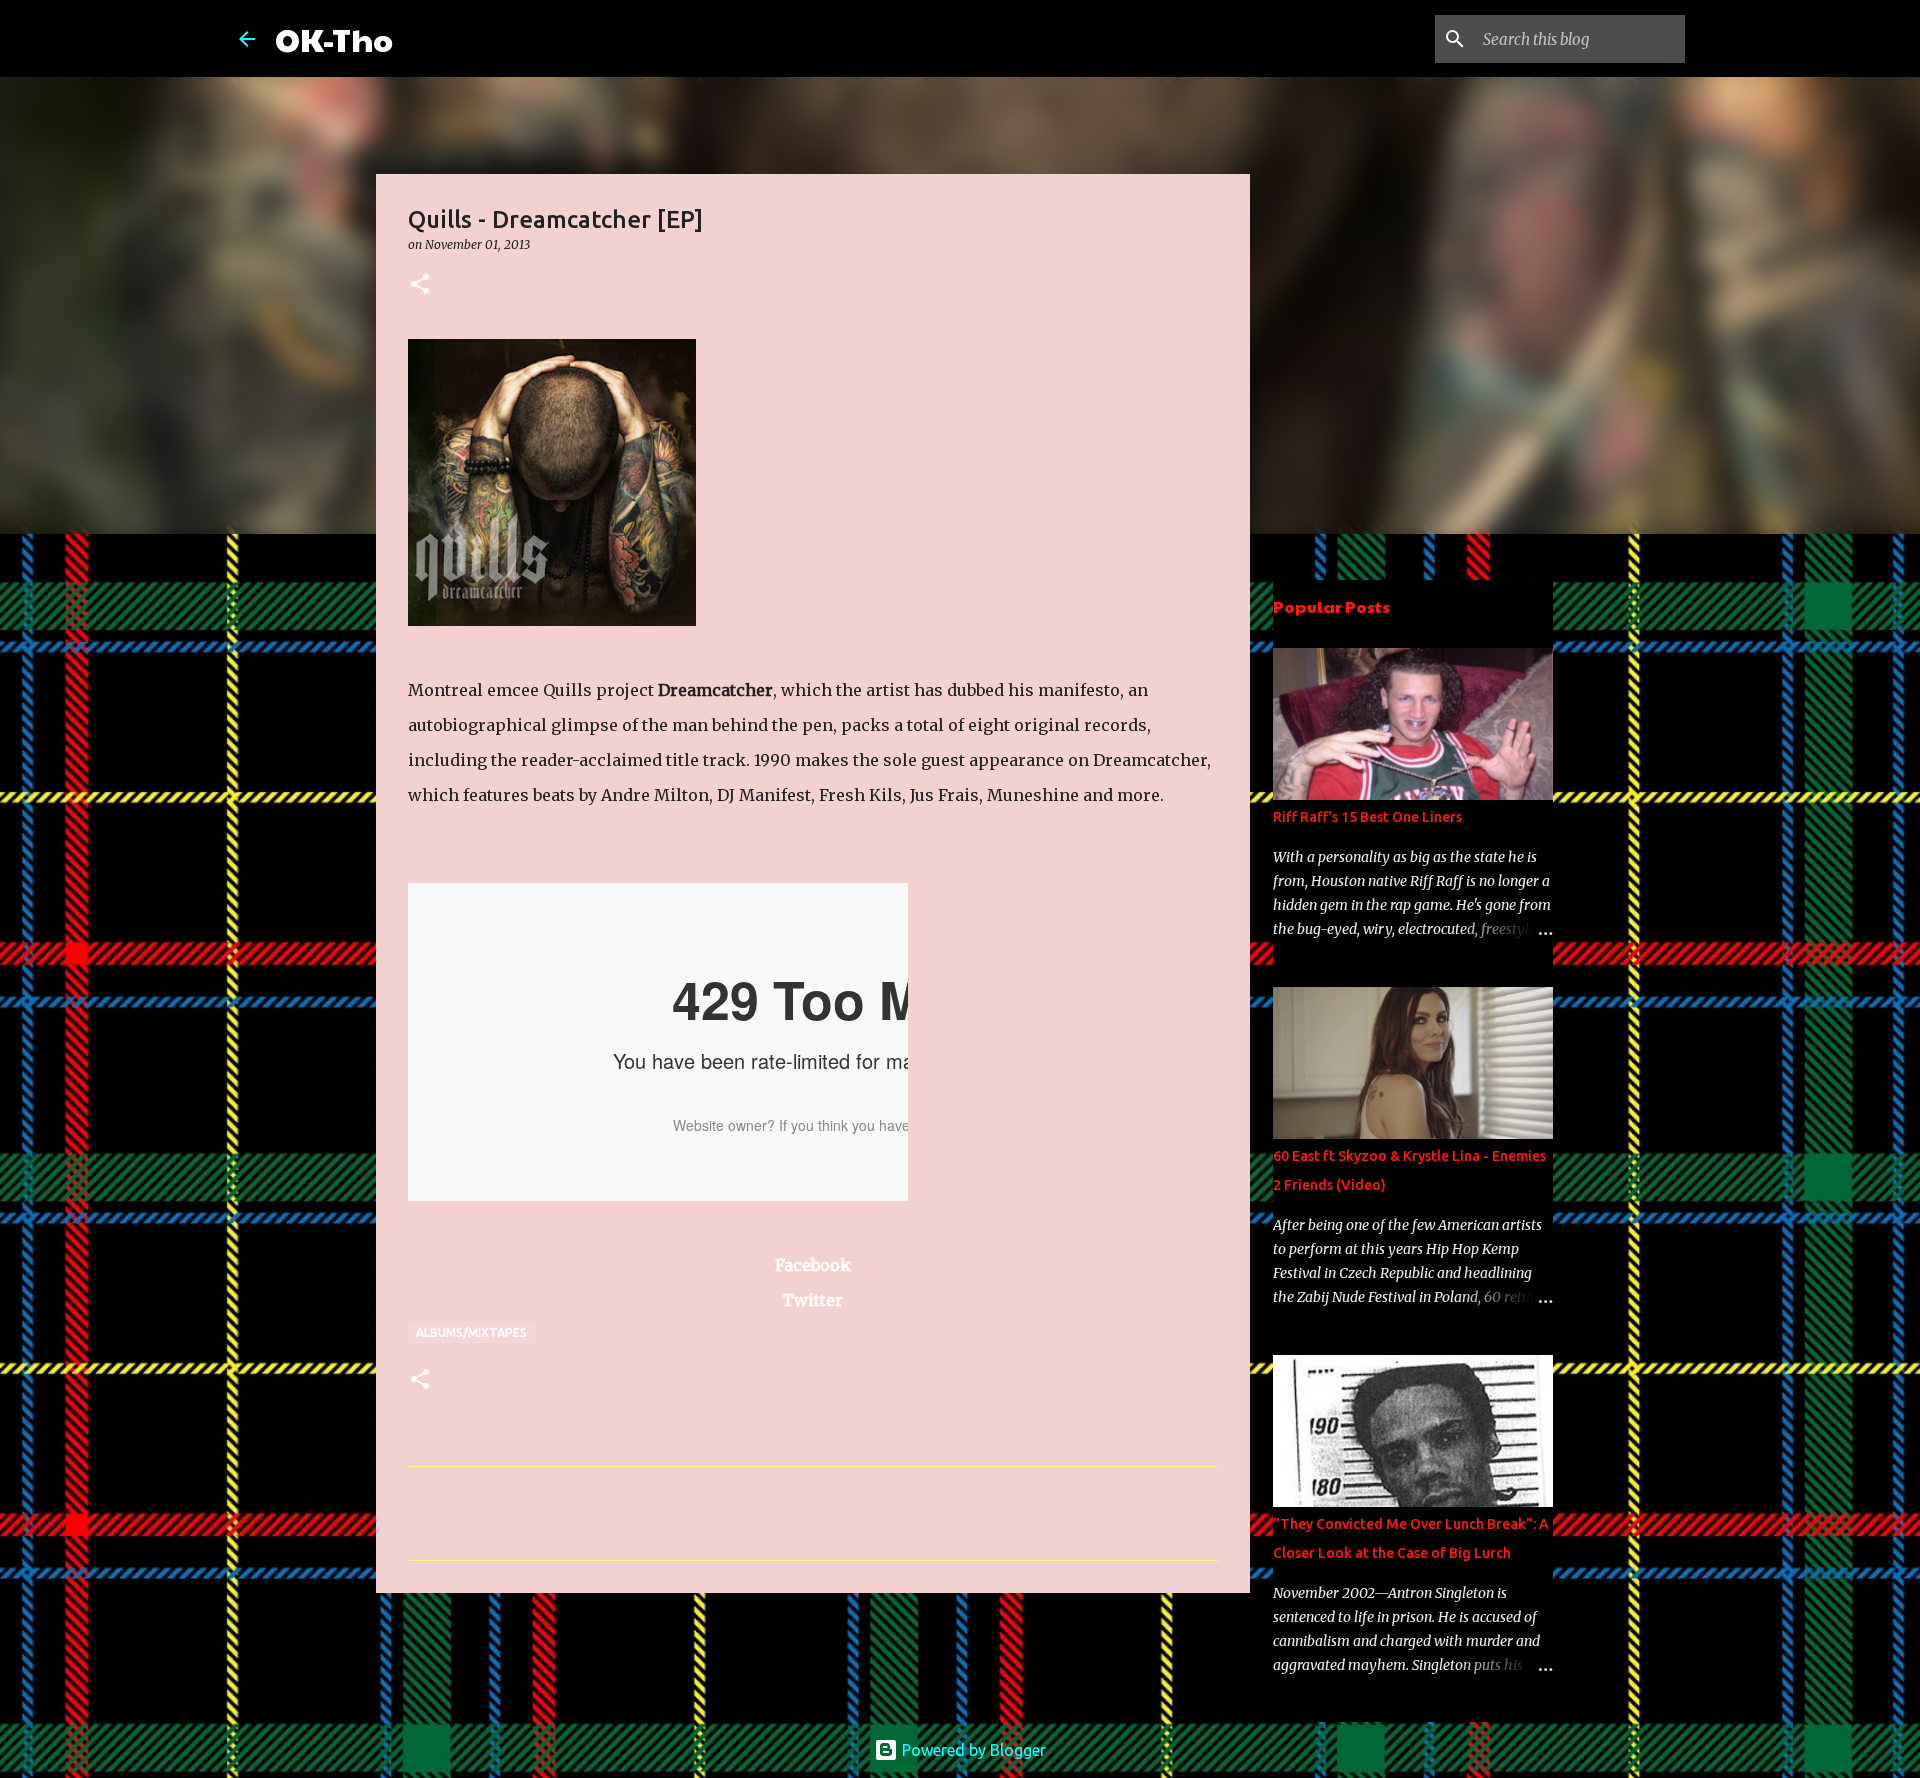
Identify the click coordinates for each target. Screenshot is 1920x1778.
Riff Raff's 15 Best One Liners (1367, 817)
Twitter (812, 1300)
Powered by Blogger (972, 1750)
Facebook (813, 1265)
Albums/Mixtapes (471, 1332)
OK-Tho (334, 38)
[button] (420, 285)
